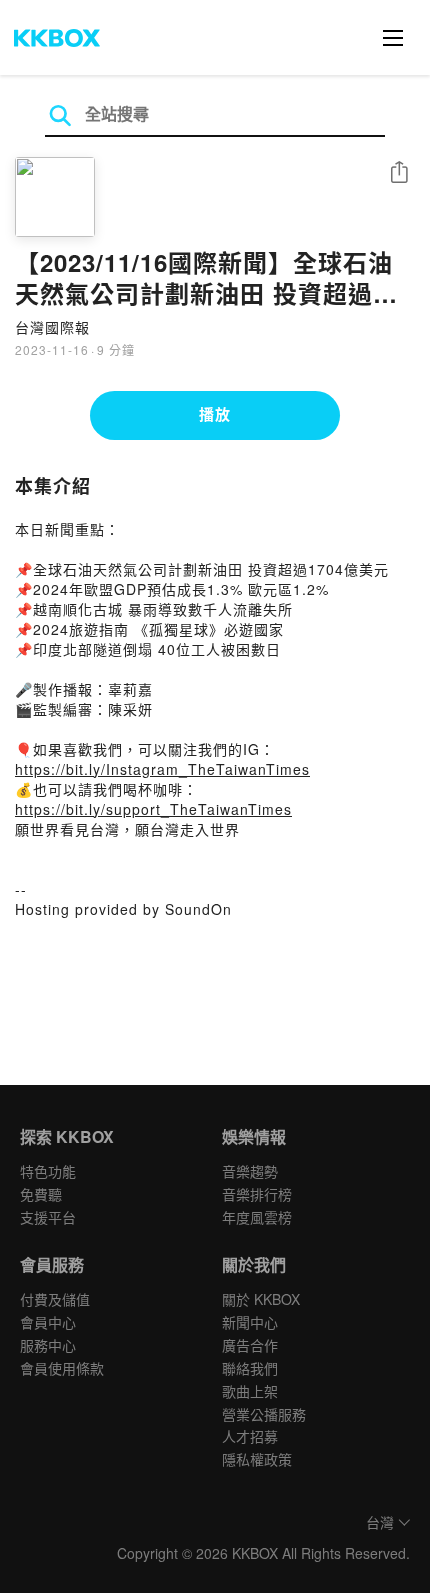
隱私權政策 (257, 1459)
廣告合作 (250, 1345)
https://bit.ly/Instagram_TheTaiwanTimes (162, 769)
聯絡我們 (250, 1368)
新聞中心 (250, 1322)
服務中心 (48, 1345)
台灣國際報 (52, 327)
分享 (399, 173)
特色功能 (48, 1171)
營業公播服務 (264, 1414)
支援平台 (48, 1217)
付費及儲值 (55, 1299)
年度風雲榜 (257, 1217)
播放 (215, 414)
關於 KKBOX (261, 1299)
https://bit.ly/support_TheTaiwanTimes (153, 809)
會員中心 (48, 1322)
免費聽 (41, 1194)
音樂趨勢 (250, 1171)
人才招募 (250, 1436)
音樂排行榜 (257, 1194)
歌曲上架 (250, 1391)
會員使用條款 (62, 1368)
